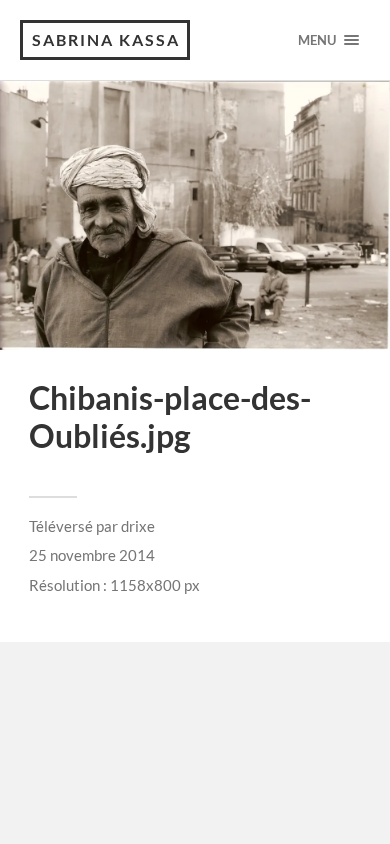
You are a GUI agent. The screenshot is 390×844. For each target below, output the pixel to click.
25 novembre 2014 (92, 555)
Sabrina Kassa (106, 39)
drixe (138, 526)
